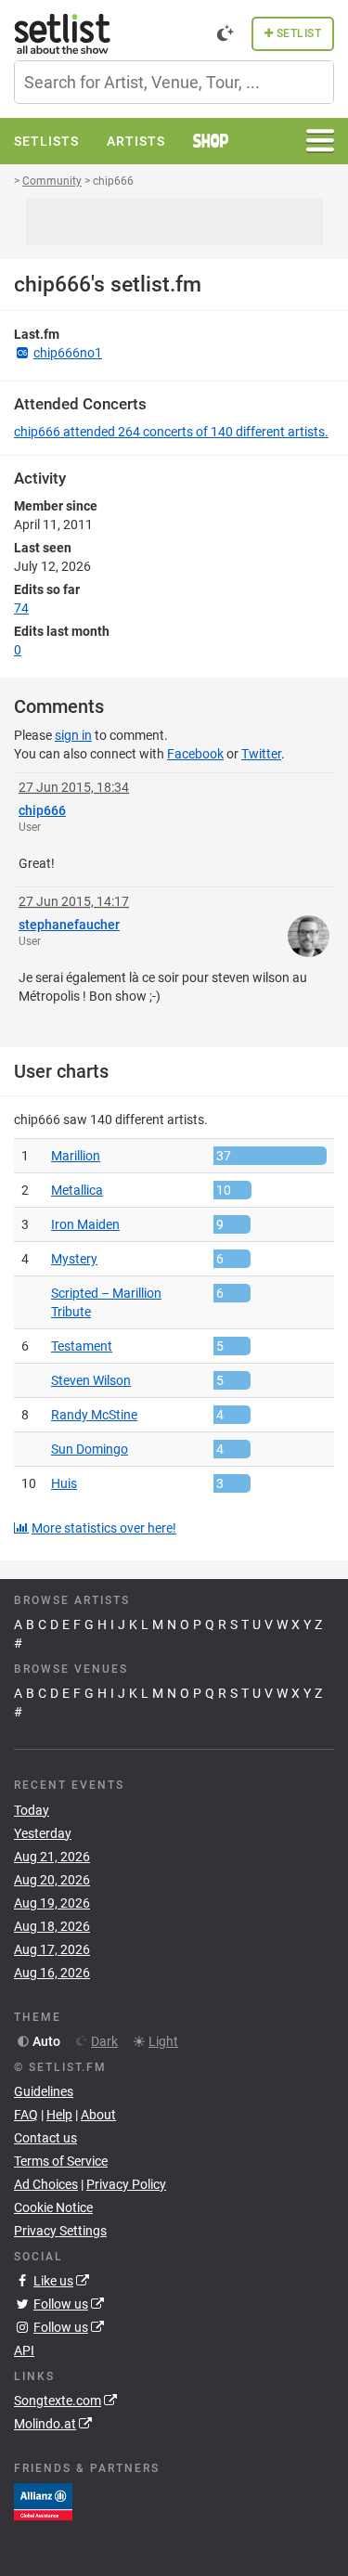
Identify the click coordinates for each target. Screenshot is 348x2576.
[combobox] (174, 82)
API (24, 2350)
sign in (73, 735)
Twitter (261, 754)
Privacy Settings (60, 2231)
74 (21, 608)
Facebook (195, 754)
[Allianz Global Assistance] (43, 2501)
